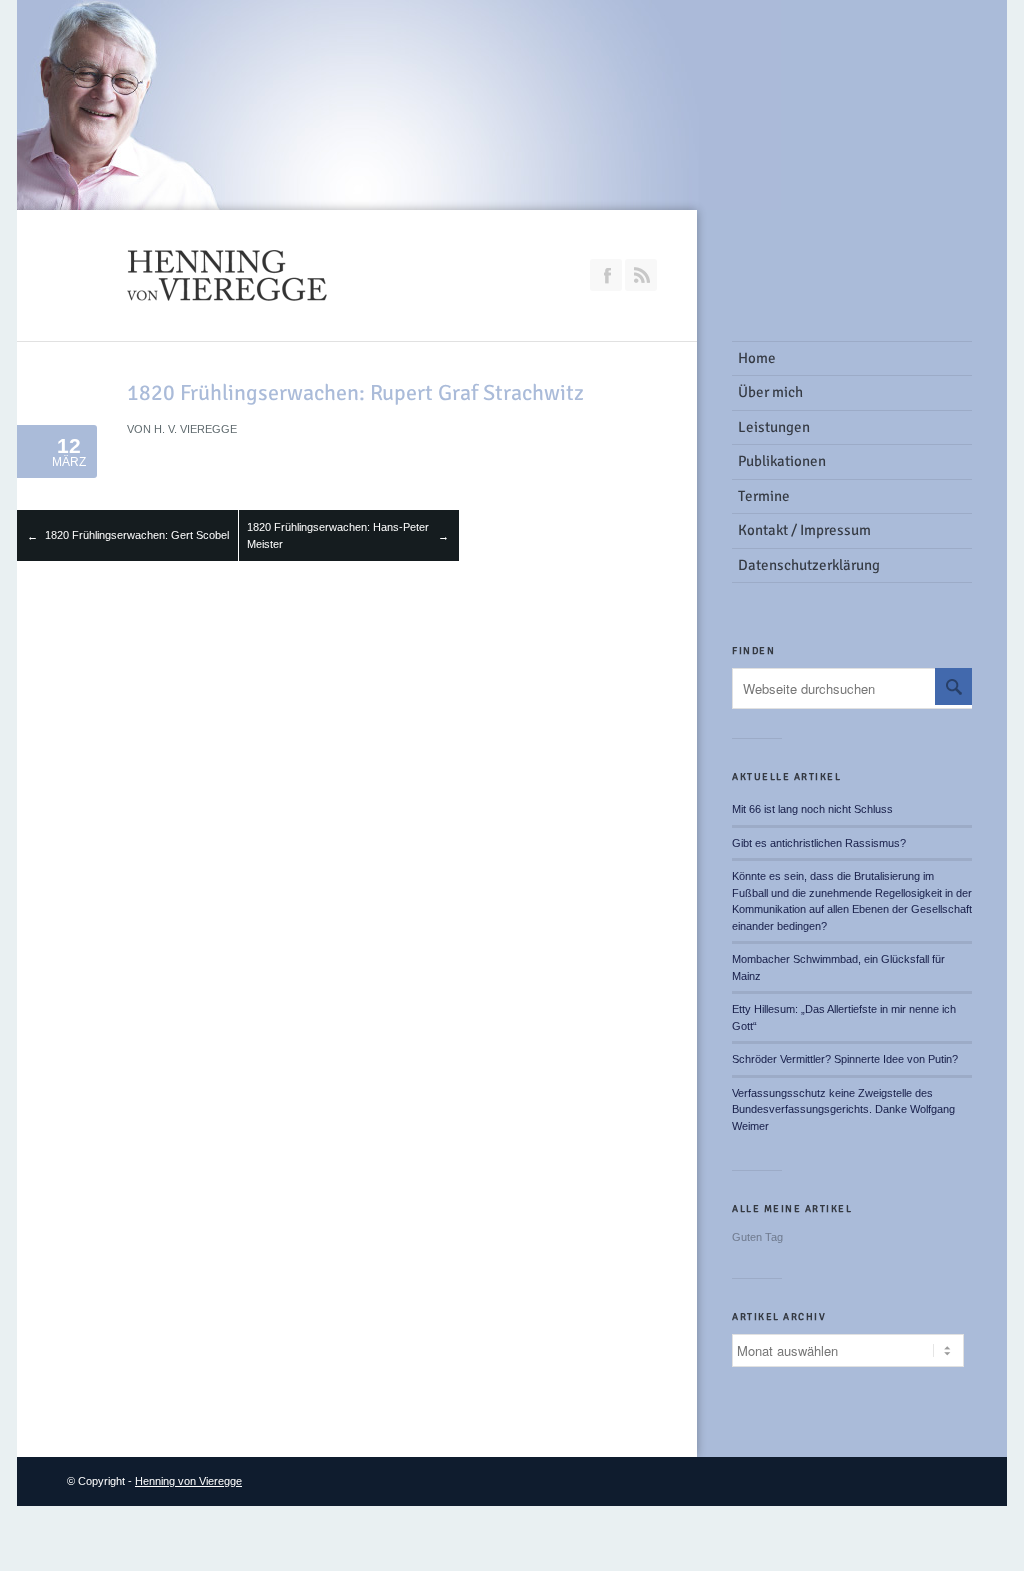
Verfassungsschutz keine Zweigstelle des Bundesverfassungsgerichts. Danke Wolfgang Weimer (843, 1109)
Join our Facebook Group (606, 275)
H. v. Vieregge (195, 429)
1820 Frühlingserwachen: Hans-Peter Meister (338, 535)
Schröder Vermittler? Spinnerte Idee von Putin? (845, 1059)
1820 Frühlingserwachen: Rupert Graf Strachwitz (355, 392)
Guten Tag (757, 1237)
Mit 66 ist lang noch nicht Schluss (812, 809)
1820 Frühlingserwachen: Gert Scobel (137, 535)
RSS (641, 275)
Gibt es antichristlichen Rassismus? (819, 843)
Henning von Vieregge (188, 1481)
